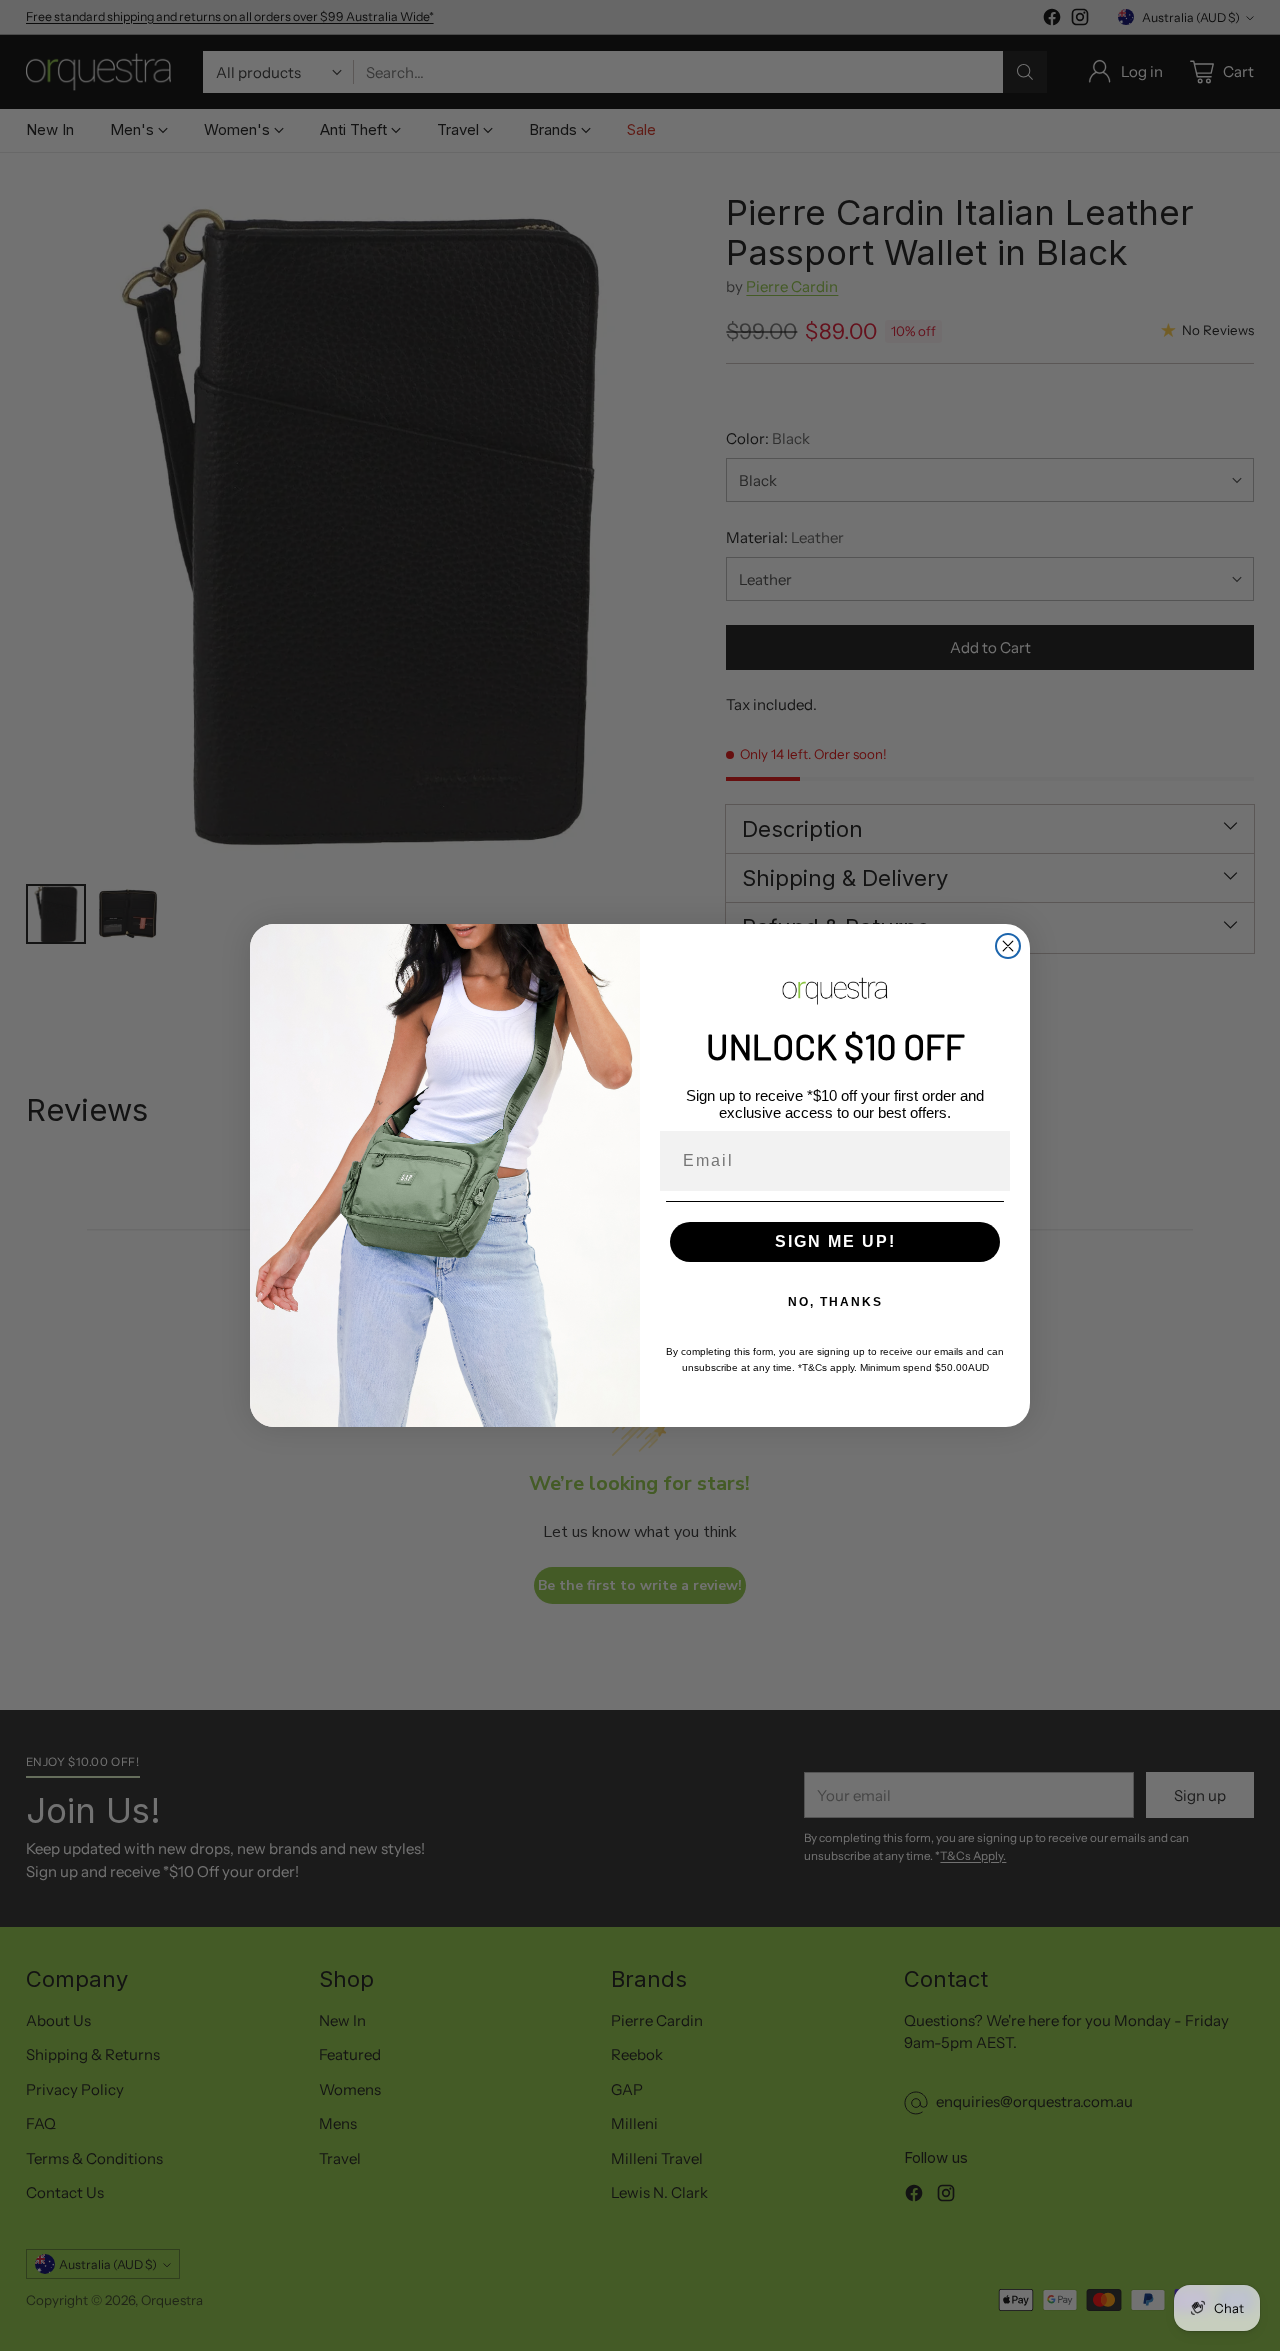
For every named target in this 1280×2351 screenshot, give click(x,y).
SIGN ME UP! (835, 1241)
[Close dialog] (1008, 946)
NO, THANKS (835, 1302)
